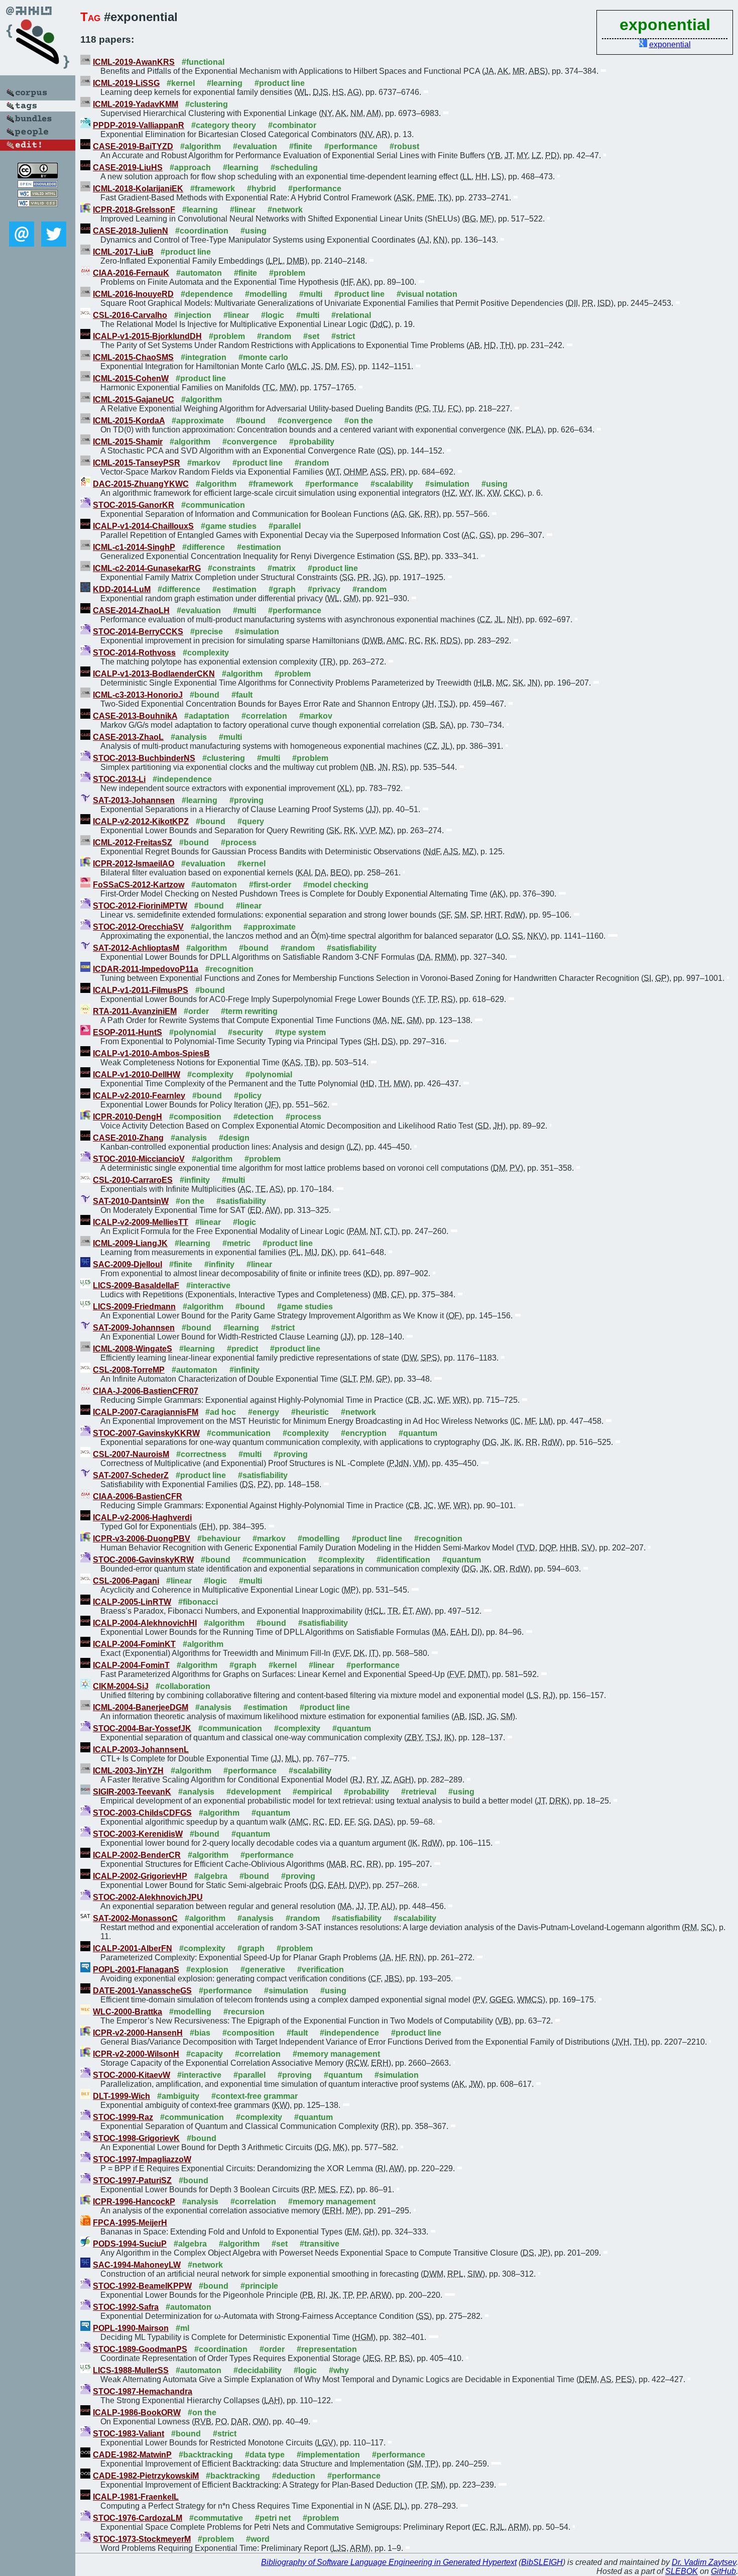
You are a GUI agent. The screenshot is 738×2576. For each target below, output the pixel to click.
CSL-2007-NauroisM (131, 1454)
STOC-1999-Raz (123, 2117)
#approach (190, 167)
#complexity (206, 653)
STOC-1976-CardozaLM (138, 2518)
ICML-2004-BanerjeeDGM (141, 1707)
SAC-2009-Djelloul (128, 1264)
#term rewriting (249, 1011)
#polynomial (193, 1032)
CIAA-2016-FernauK (131, 273)
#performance (351, 146)
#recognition (229, 969)
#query (251, 821)
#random (274, 336)
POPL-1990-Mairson (131, 2328)
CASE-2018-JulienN (131, 231)
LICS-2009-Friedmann (134, 1307)
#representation (327, 2349)
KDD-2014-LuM (122, 589)
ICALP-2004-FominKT (134, 1644)
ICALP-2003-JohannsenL (141, 1750)
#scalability (392, 484)
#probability (312, 442)
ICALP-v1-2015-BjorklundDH (147, 336)
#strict (343, 336)
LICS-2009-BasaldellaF (136, 1285)
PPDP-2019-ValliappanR (139, 125)
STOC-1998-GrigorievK (136, 2138)
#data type (265, 2455)
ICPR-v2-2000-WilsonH (136, 2054)
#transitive (320, 2244)
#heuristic (310, 1412)
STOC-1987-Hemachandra (143, 2391)
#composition (195, 1117)
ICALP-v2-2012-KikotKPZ (141, 821)
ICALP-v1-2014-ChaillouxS (143, 526)
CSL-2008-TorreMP (129, 1370)
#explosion (207, 1970)
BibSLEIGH (542, 2562)
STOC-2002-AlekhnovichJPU (148, 1897)
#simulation (447, 484)
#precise (207, 632)
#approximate (198, 421)
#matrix (282, 568)
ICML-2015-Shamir (128, 442)
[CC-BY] (38, 176)
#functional (203, 62)
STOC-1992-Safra (126, 2307)
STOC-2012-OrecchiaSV (138, 927)
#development (254, 1792)
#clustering (207, 104)
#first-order (270, 885)
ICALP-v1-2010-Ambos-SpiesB (151, 1053)
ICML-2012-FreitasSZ (133, 843)
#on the (359, 421)
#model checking (336, 885)
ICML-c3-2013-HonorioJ (138, 695)
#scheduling (294, 167)
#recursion (244, 2012)
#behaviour (219, 1539)
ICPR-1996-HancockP (134, 2202)
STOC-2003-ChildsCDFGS (142, 1813)
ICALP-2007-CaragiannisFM (146, 1412)
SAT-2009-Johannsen (134, 1328)
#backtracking (206, 2455)
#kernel (181, 83)
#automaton (199, 273)
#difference (204, 547)
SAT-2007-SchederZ (131, 1475)
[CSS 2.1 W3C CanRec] (38, 214)
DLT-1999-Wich (121, 2096)
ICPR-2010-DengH (128, 1117)
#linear (243, 210)
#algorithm (201, 146)
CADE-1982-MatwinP (132, 2455)
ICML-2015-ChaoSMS (133, 357)
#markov (204, 463)
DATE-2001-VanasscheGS (142, 1991)
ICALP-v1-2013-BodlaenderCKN (154, 674)
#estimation (259, 547)
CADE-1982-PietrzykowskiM (146, 2476)
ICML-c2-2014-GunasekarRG (147, 568)
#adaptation (207, 716)
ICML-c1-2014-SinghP (134, 547)
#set (311, 336)
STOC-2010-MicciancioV (139, 1159)
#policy (248, 1096)
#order (196, 1011)
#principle (259, 2286)
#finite (301, 146)
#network (285, 210)
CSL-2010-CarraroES (133, 1180)
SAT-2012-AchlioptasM (136, 948)
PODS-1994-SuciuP (130, 2244)
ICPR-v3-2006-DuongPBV (142, 1539)
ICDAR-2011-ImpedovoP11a (146, 969)
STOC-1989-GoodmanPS (140, 2349)
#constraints (232, 568)
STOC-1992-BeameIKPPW (142, 2286)
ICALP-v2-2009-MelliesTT (141, 1222)
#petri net (273, 2518)
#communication (213, 505)
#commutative (216, 2518)
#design (234, 1138)
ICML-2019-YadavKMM (136, 104)
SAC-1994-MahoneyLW (137, 2265)
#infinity (195, 1180)
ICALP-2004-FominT (131, 1665)
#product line (280, 83)
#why (339, 2370)
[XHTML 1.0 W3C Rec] (38, 195)
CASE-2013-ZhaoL (128, 737)
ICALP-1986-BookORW (137, 2413)
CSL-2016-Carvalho (130, 315)
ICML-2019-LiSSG (126, 83)
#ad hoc (221, 1412)
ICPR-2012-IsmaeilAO (134, 864)
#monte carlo (263, 357)
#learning (225, 83)
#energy (264, 1412)
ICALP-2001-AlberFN (133, 1948)
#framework (213, 189)
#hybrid (262, 189)
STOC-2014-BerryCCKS (138, 632)
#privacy (324, 589)
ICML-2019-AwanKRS (134, 62)
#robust (404, 146)
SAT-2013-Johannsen (134, 800)
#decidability (258, 2370)
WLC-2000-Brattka (128, 2012)
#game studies (229, 526)
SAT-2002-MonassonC (135, 1918)
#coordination (202, 231)
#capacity (205, 2054)
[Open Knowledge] (38, 185)
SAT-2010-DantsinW (131, 1201)
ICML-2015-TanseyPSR (137, 463)
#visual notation (427, 294)
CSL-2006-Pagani (126, 1581)
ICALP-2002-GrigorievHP (140, 1876)
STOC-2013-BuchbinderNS (144, 758)
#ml (182, 2328)
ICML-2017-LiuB (123, 252)
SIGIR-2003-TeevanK (132, 1792)
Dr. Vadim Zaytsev (704, 2562)
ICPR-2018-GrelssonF (134, 210)
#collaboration (183, 1686)
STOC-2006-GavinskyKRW (143, 1560)
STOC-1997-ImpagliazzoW (142, 2159)
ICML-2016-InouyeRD (133, 294)
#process (239, 843)
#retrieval (419, 1792)
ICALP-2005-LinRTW (132, 1602)
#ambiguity (178, 2096)
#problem (287, 273)
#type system (300, 1032)
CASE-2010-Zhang (128, 1138)
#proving (247, 800)
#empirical (312, 1792)
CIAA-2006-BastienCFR (138, 1496)
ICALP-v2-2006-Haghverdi (142, 1518)
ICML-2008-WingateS (133, 1349)
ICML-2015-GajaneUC (134, 400)
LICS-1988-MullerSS (131, 2370)
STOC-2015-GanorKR (134, 505)
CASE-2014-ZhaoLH (131, 610)
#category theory (224, 125)
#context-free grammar (255, 2096)
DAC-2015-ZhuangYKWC (141, 484)
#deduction (294, 2476)
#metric (236, 1243)
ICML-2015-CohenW (131, 378)
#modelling (266, 294)
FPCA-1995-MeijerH (130, 2223)
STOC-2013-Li (119, 779)
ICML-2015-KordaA (129, 421)
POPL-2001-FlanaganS (136, 1970)
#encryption (364, 1433)
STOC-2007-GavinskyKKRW (146, 1433)
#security (245, 1032)
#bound (251, 421)
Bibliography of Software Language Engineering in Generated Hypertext (389, 2562)
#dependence (207, 294)
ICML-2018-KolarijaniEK (138, 189)
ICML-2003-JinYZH (128, 1771)
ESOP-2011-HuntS (128, 1032)
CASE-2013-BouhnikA (135, 716)
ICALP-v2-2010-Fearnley (139, 1096)
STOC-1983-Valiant (129, 2434)
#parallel (285, 526)
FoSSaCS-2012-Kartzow (139, 885)
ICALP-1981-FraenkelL (136, 2497)
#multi (311, 294)
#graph (282, 589)
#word (258, 2539)
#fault (242, 695)
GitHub (723, 2571)
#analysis (189, 737)
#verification (321, 1970)
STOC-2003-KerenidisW (138, 1834)
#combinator (292, 125)
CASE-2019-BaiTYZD (133, 146)
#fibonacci (198, 1602)
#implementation (328, 2455)
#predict (242, 1349)
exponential (670, 44)
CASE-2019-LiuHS (128, 167)
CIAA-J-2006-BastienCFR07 (146, 1391)
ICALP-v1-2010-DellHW (137, 1075)
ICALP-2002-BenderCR (137, 1855)
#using (254, 231)
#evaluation (255, 146)
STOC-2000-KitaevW (132, 2075)
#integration (204, 357)
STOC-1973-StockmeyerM (142, 2539)
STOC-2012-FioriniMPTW (140, 906)
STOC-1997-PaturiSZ (132, 2180)
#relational (351, 315)
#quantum (418, 1433)
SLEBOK (682, 2571)
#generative (263, 1970)
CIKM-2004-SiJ (121, 1686)
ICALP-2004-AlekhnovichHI (145, 1623)
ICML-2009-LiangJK (130, 1243)
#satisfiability (352, 948)
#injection (193, 315)
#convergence (305, 421)
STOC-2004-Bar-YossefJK (142, 1728)
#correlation (264, 716)
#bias (200, 2033)
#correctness (201, 1454)
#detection (254, 1117)
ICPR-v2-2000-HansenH (138, 2033)
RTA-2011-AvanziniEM (135, 1011)
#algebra (211, 1876)
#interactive (208, 1285)
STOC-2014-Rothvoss (134, 653)
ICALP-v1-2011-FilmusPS (141, 990)
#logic (273, 315)
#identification (403, 1560)
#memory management (336, 2054)
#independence (182, 779)
